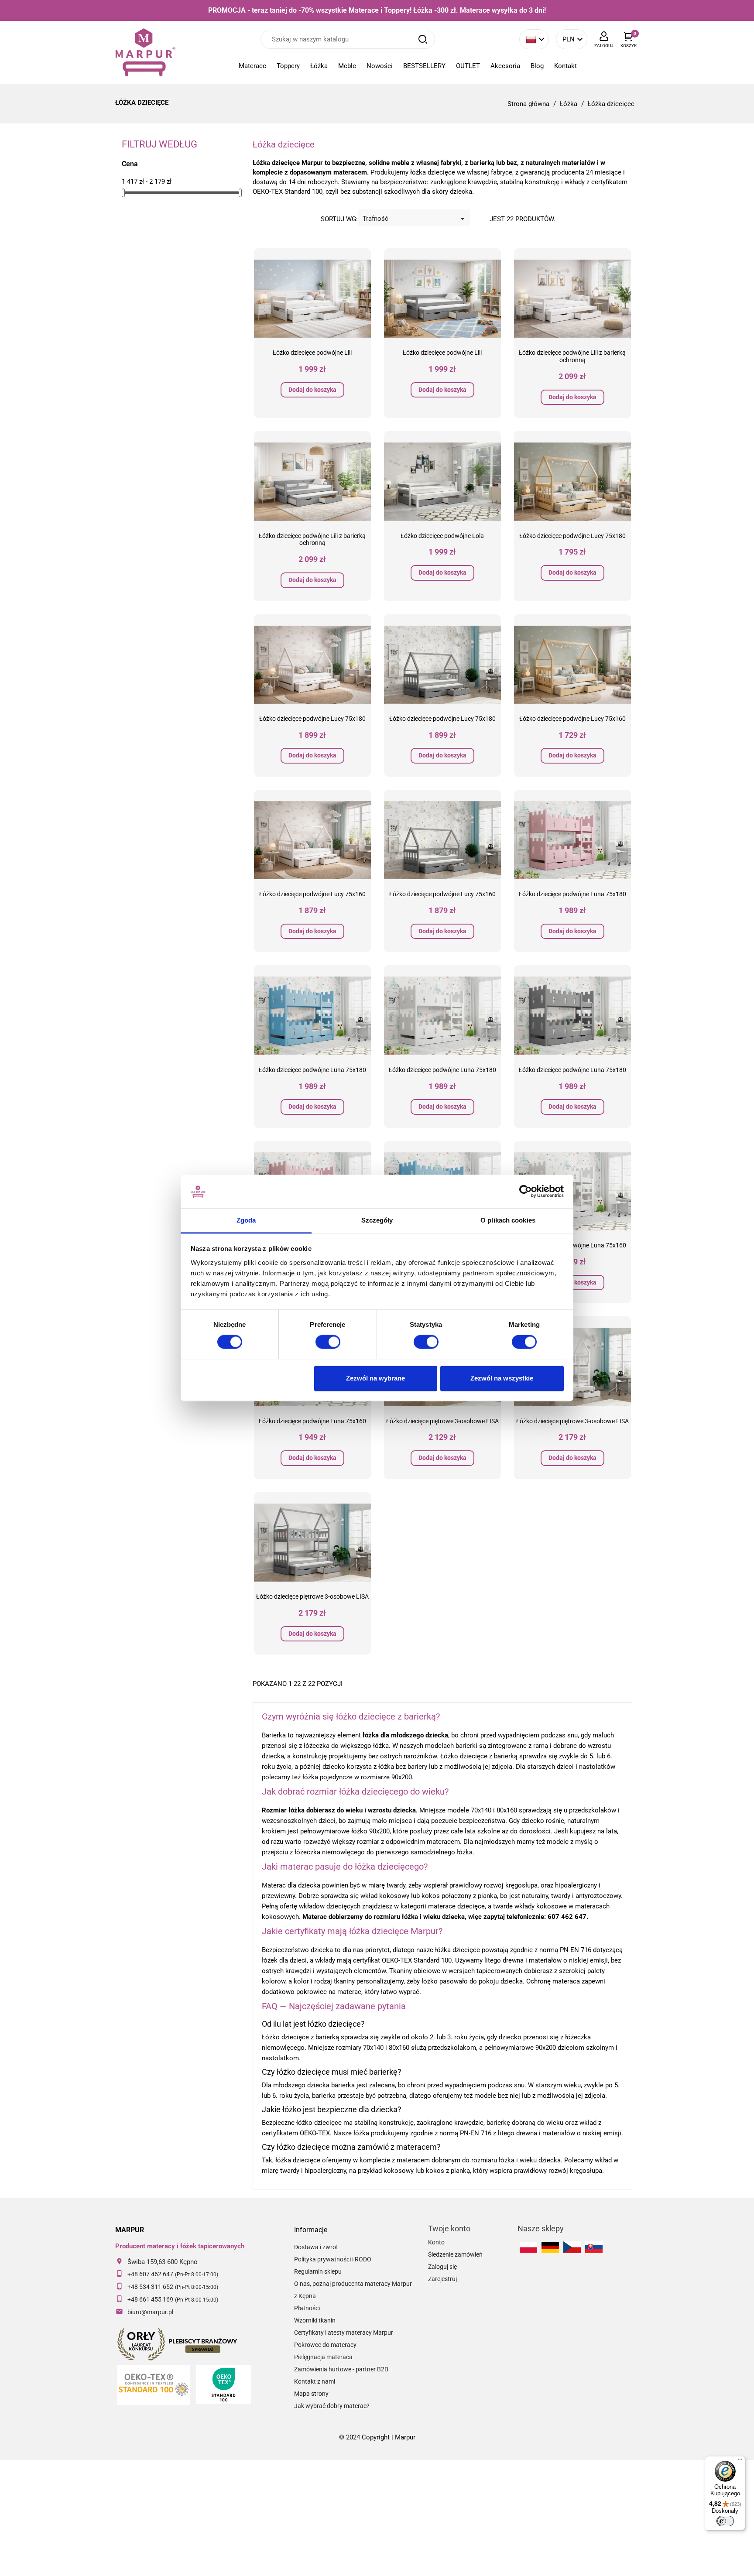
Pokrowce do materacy (325, 2345)
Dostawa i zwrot (316, 2247)
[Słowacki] (594, 2247)
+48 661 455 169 (150, 2299)
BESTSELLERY (424, 66)
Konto (436, 2242)
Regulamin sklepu (318, 2271)
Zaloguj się (442, 2267)
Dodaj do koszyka (312, 390)
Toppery (288, 66)
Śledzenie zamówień (455, 2254)
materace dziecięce (456, 1906)
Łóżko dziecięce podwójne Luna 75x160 (312, 1421)
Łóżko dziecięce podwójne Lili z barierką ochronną (572, 356)
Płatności (307, 2308)
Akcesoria (505, 66)
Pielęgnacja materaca (323, 2357)
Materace (252, 66)
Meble (347, 66)
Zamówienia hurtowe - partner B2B (341, 2369)
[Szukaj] (423, 39)
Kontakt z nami (315, 2381)
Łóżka (319, 66)
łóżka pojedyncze (327, 1777)
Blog (537, 66)
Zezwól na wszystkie (502, 1378)
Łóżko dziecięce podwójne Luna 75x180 (572, 894)
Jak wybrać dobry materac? (332, 2406)
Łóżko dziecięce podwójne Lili (312, 353)
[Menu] (740, 2461)
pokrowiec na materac (329, 1992)
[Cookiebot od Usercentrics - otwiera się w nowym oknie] (526, 1192)
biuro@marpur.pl (150, 2312)
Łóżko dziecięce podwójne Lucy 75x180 (572, 536)
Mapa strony (311, 2394)
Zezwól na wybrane (375, 1378)
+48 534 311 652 (150, 2287)
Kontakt (565, 66)
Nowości (380, 66)
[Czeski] (572, 2247)
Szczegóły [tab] (377, 1220)
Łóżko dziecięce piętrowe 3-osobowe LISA (442, 1421)
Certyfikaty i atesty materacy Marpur (344, 2333)
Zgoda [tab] (246, 1220)
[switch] (328, 1342)
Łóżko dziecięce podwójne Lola (442, 536)
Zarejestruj (442, 2279)
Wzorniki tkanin (315, 2320)
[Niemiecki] (550, 2247)
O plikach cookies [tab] (508, 1220)
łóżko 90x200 (370, 1831)
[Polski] (528, 2247)
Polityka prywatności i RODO (333, 2259)
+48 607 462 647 (150, 2274)
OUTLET (468, 66)
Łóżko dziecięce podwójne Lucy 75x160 (572, 719)
